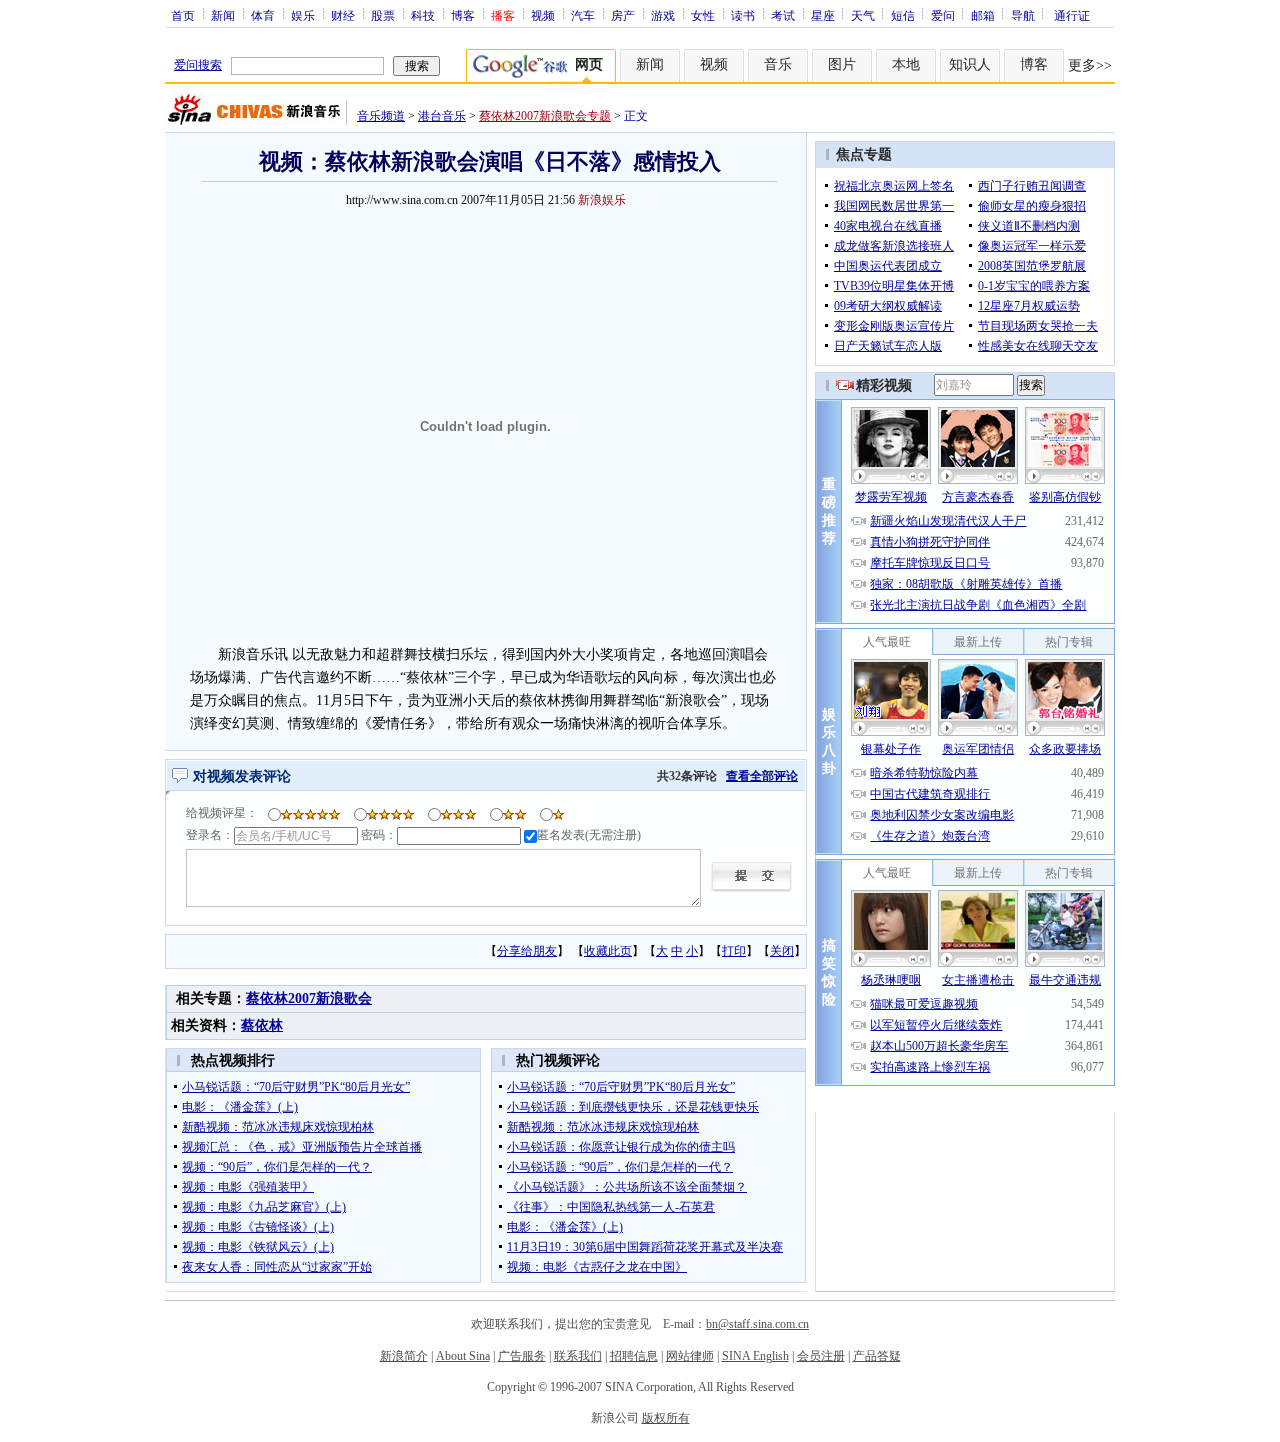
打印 (734, 951)
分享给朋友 (527, 951)
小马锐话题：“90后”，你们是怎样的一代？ (620, 1167)
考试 (783, 15)
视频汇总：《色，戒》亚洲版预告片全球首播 (302, 1147)
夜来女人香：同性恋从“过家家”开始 (277, 1267)
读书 (743, 15)
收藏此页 (608, 951)
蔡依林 (262, 1025)
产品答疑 (877, 1356)
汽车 (583, 15)
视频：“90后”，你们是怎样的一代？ (277, 1167)
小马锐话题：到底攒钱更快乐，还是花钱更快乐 (633, 1107)
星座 (823, 15)
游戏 (663, 15)
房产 (623, 15)
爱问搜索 (198, 65)
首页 (183, 15)
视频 (543, 15)
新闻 (223, 15)
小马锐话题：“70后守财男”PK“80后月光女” (296, 1087)
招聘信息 (634, 1356)
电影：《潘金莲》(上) (240, 1107)
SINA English (755, 1356)
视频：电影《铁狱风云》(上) (258, 1247)
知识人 (970, 64)
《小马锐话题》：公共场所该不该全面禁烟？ (627, 1187)
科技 (423, 15)
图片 (842, 64)
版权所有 (666, 1418)
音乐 (778, 64)
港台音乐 (442, 116)
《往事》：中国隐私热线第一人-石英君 (611, 1207)
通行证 (1072, 15)
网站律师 (690, 1356)
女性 (703, 15)
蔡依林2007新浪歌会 (309, 998)
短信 (903, 15)
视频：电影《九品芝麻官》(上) (264, 1207)
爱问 (943, 15)
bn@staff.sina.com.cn (757, 1324)
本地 (906, 64)
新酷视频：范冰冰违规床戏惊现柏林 (278, 1127)
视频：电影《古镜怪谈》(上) (258, 1227)
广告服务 (522, 1356)
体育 (263, 15)
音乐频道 (381, 116)
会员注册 (821, 1356)
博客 (463, 15)
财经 (343, 15)
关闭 (782, 951)
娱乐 (303, 15)
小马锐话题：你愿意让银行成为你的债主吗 (621, 1147)
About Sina (463, 1356)
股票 (383, 15)
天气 (863, 15)
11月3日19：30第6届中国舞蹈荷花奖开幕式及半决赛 (645, 1247)
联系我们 (578, 1356)
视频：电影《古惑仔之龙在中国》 (597, 1267)
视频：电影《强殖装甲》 (248, 1187)
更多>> (1090, 65)
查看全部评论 (762, 776)
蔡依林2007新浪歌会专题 (545, 116)
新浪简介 (404, 1356)
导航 (1023, 15)
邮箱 (983, 15)
